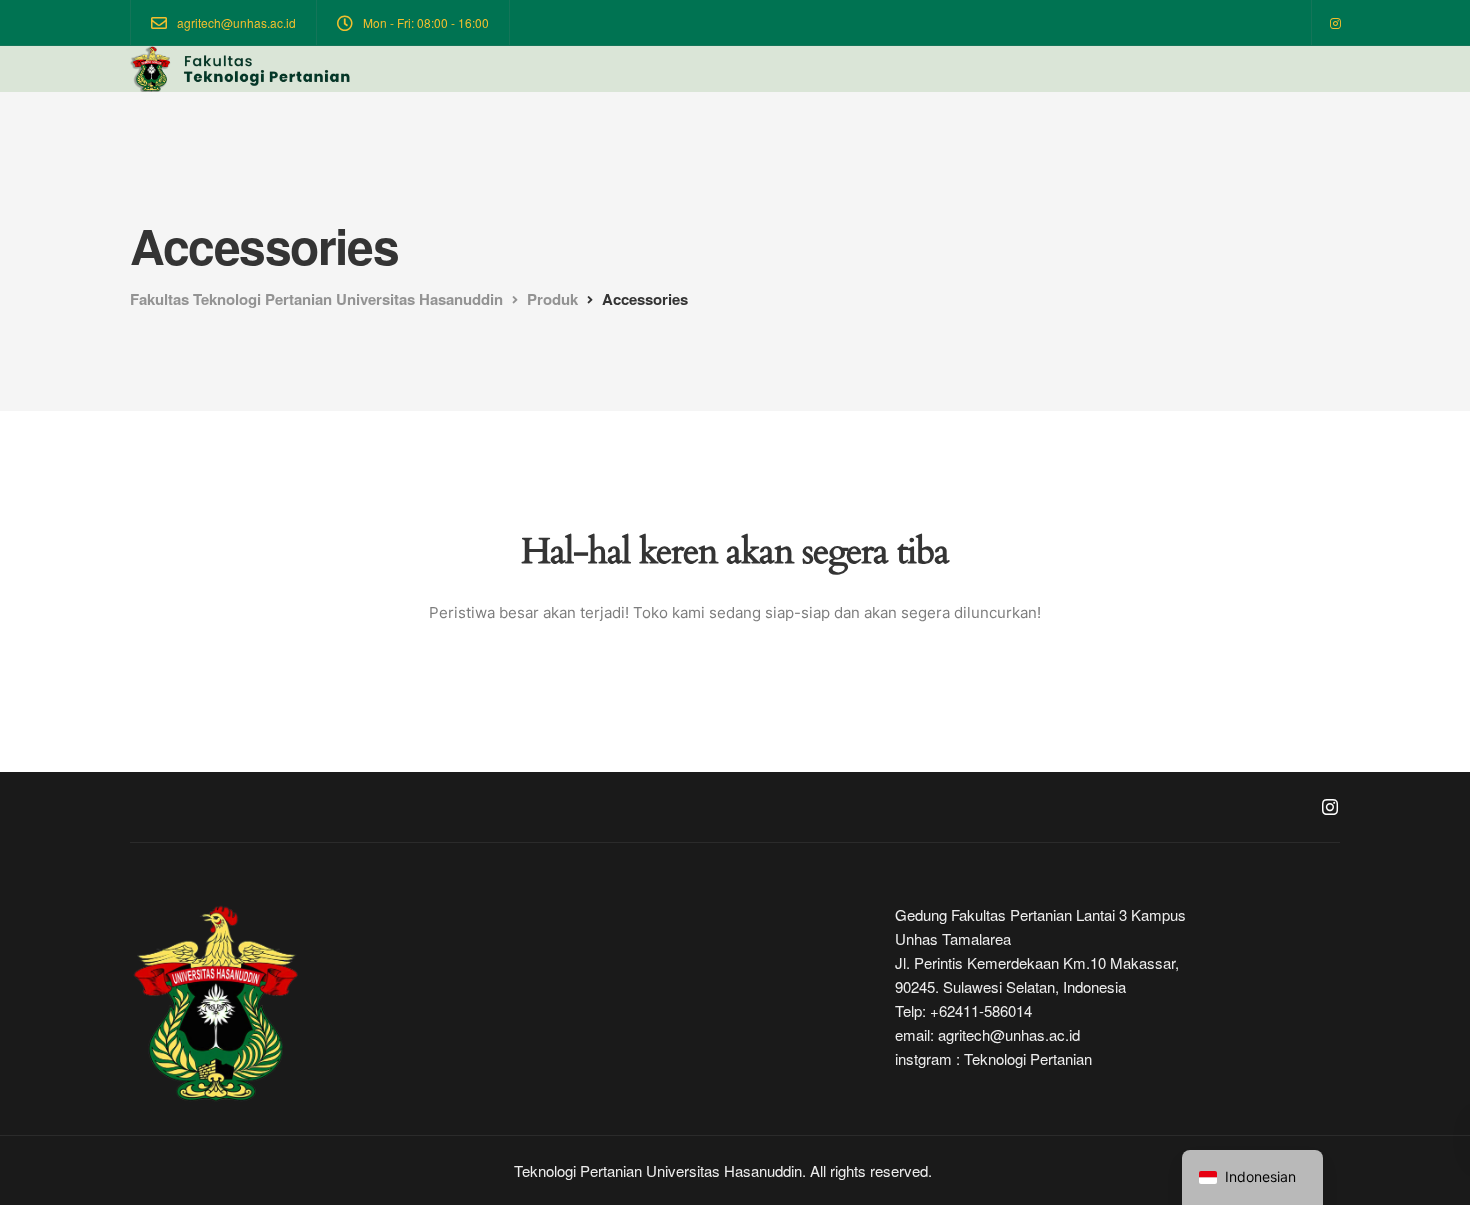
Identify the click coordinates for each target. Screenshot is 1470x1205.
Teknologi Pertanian (1028, 1058)
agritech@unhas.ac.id (1009, 1034)
